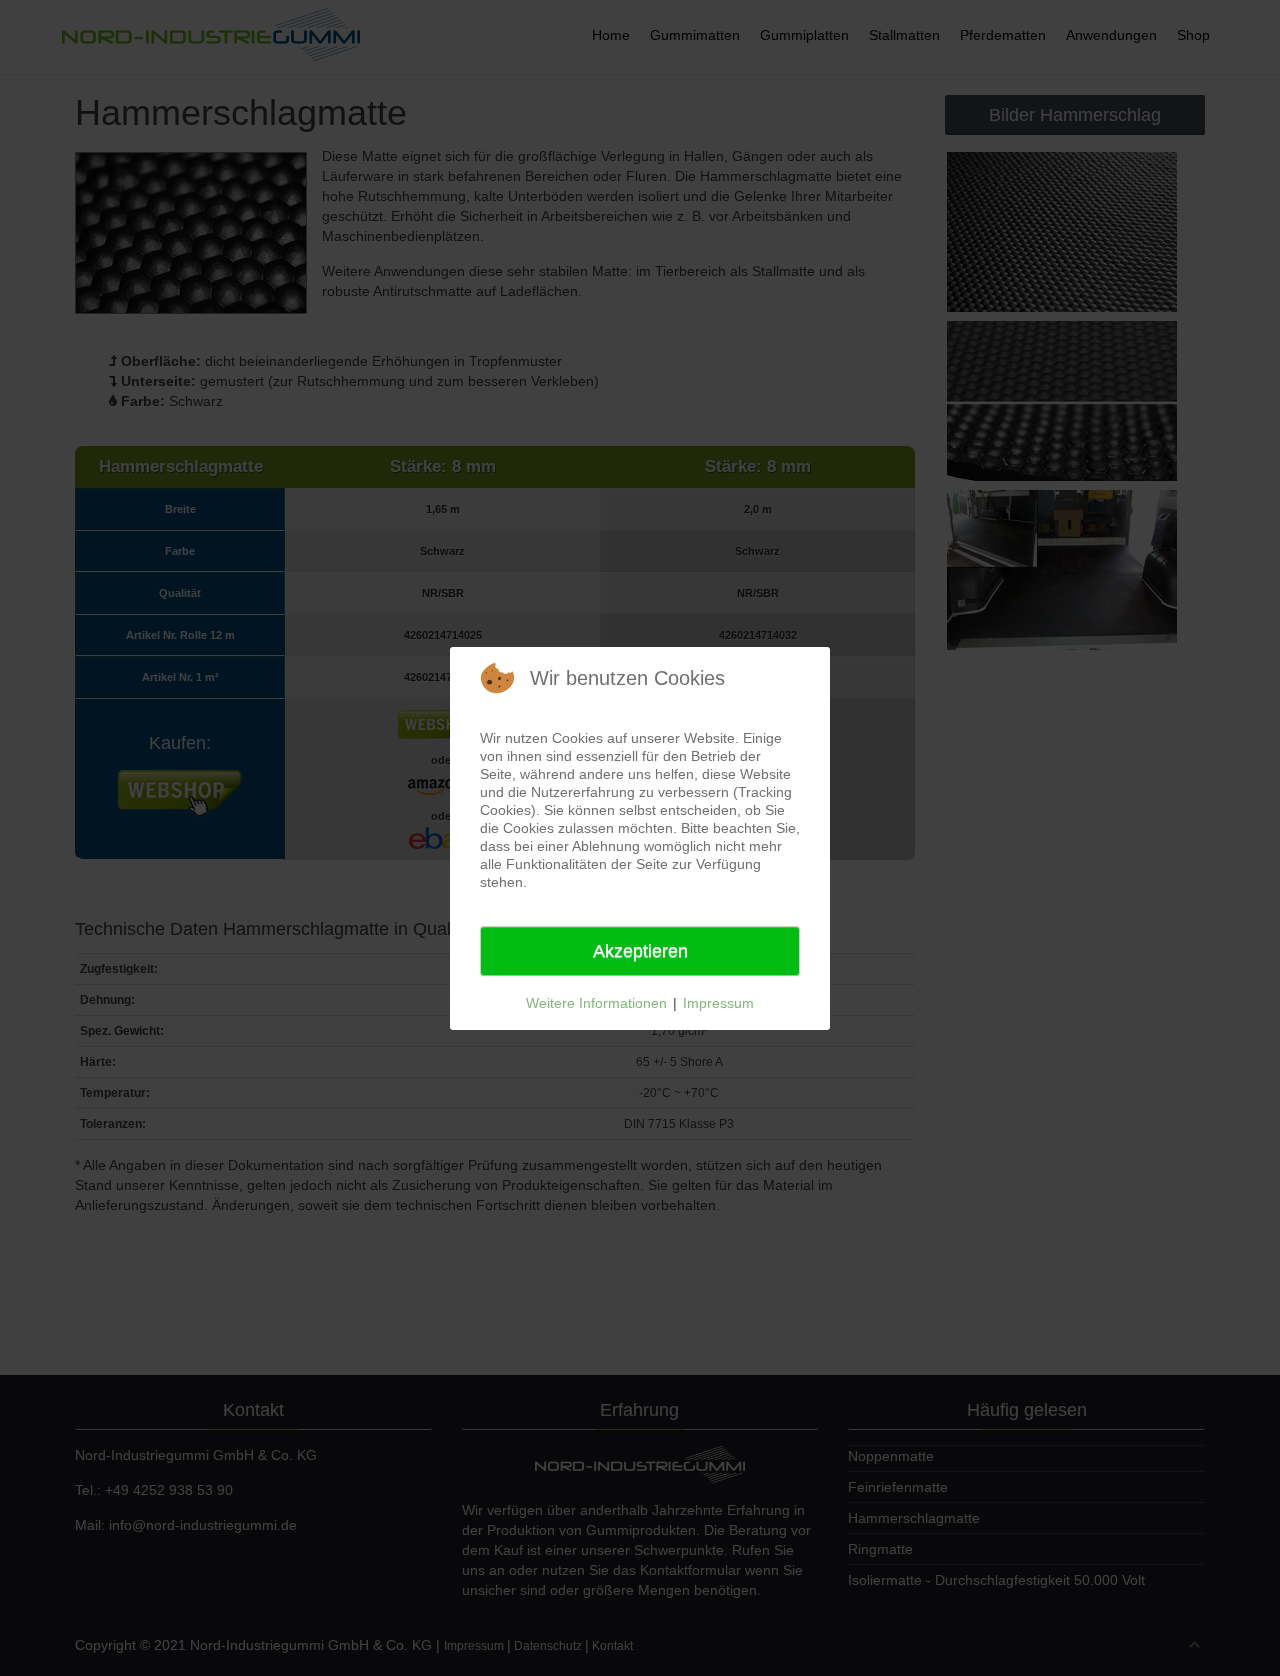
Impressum (718, 1003)
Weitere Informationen (596, 1003)
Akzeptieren (640, 951)
